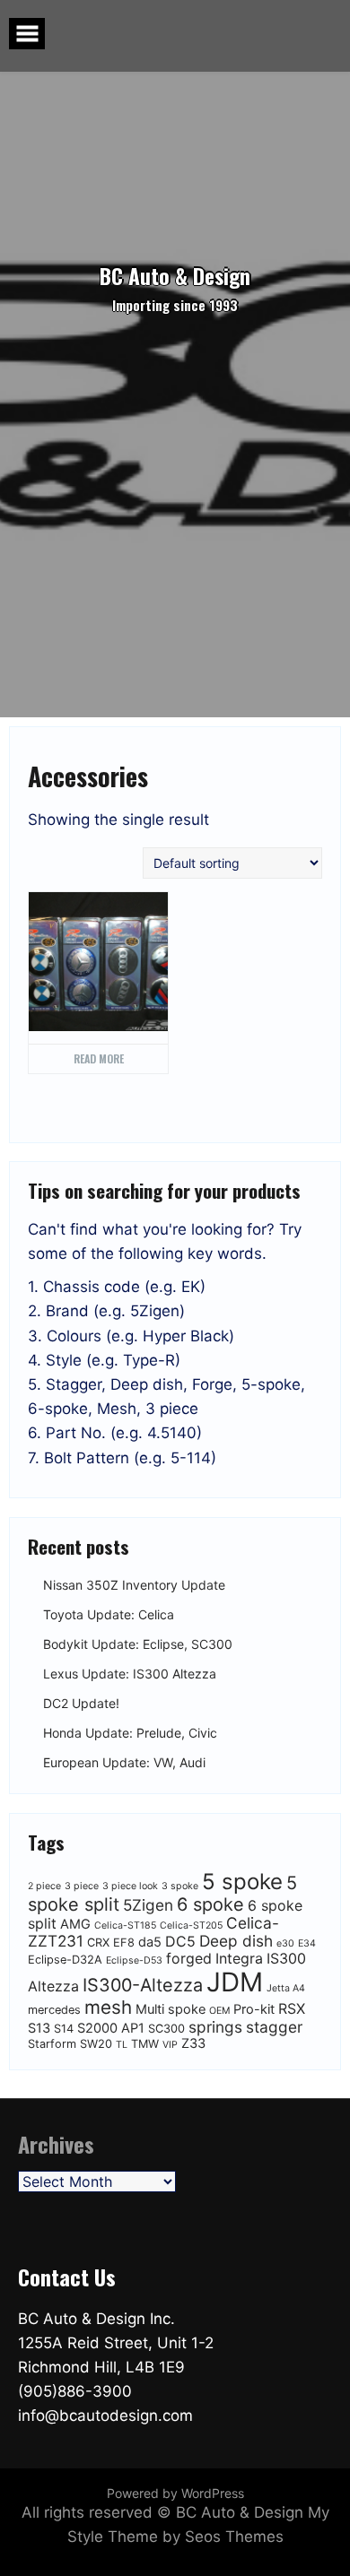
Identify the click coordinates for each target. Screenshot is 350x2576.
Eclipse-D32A (65, 1960)
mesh (108, 2007)
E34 (307, 1943)
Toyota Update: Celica (109, 1615)
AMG (75, 1924)
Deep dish (236, 1941)
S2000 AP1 (111, 2028)
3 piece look (130, 1886)
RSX (292, 2008)
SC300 (166, 2029)
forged (189, 1958)
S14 (64, 2029)
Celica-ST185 (125, 1925)
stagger (274, 2027)
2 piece (44, 1886)
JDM (235, 1982)
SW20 (96, 2044)
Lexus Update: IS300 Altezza (130, 1674)
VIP (170, 2045)
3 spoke (180, 1886)
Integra (239, 1958)
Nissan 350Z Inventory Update (134, 1586)
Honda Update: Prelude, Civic (130, 1734)
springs (215, 2027)
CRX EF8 (111, 1943)
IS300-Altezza (143, 1985)
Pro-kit (254, 2009)
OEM (219, 2011)
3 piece (82, 1886)
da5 (150, 1942)
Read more (99, 1058)
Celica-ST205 (191, 1925)
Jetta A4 (286, 1988)
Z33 (193, 2043)
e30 (285, 1943)
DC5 (180, 1941)
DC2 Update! (81, 1704)
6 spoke (210, 1904)
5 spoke (242, 1882)
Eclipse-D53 (134, 1960)
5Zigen (148, 1905)
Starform (52, 2044)
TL (122, 2045)
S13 (39, 2028)
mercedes (54, 2010)
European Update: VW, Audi (124, 1763)
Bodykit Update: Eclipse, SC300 (138, 1645)
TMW (145, 2044)
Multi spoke (171, 2009)
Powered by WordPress (175, 2493)
